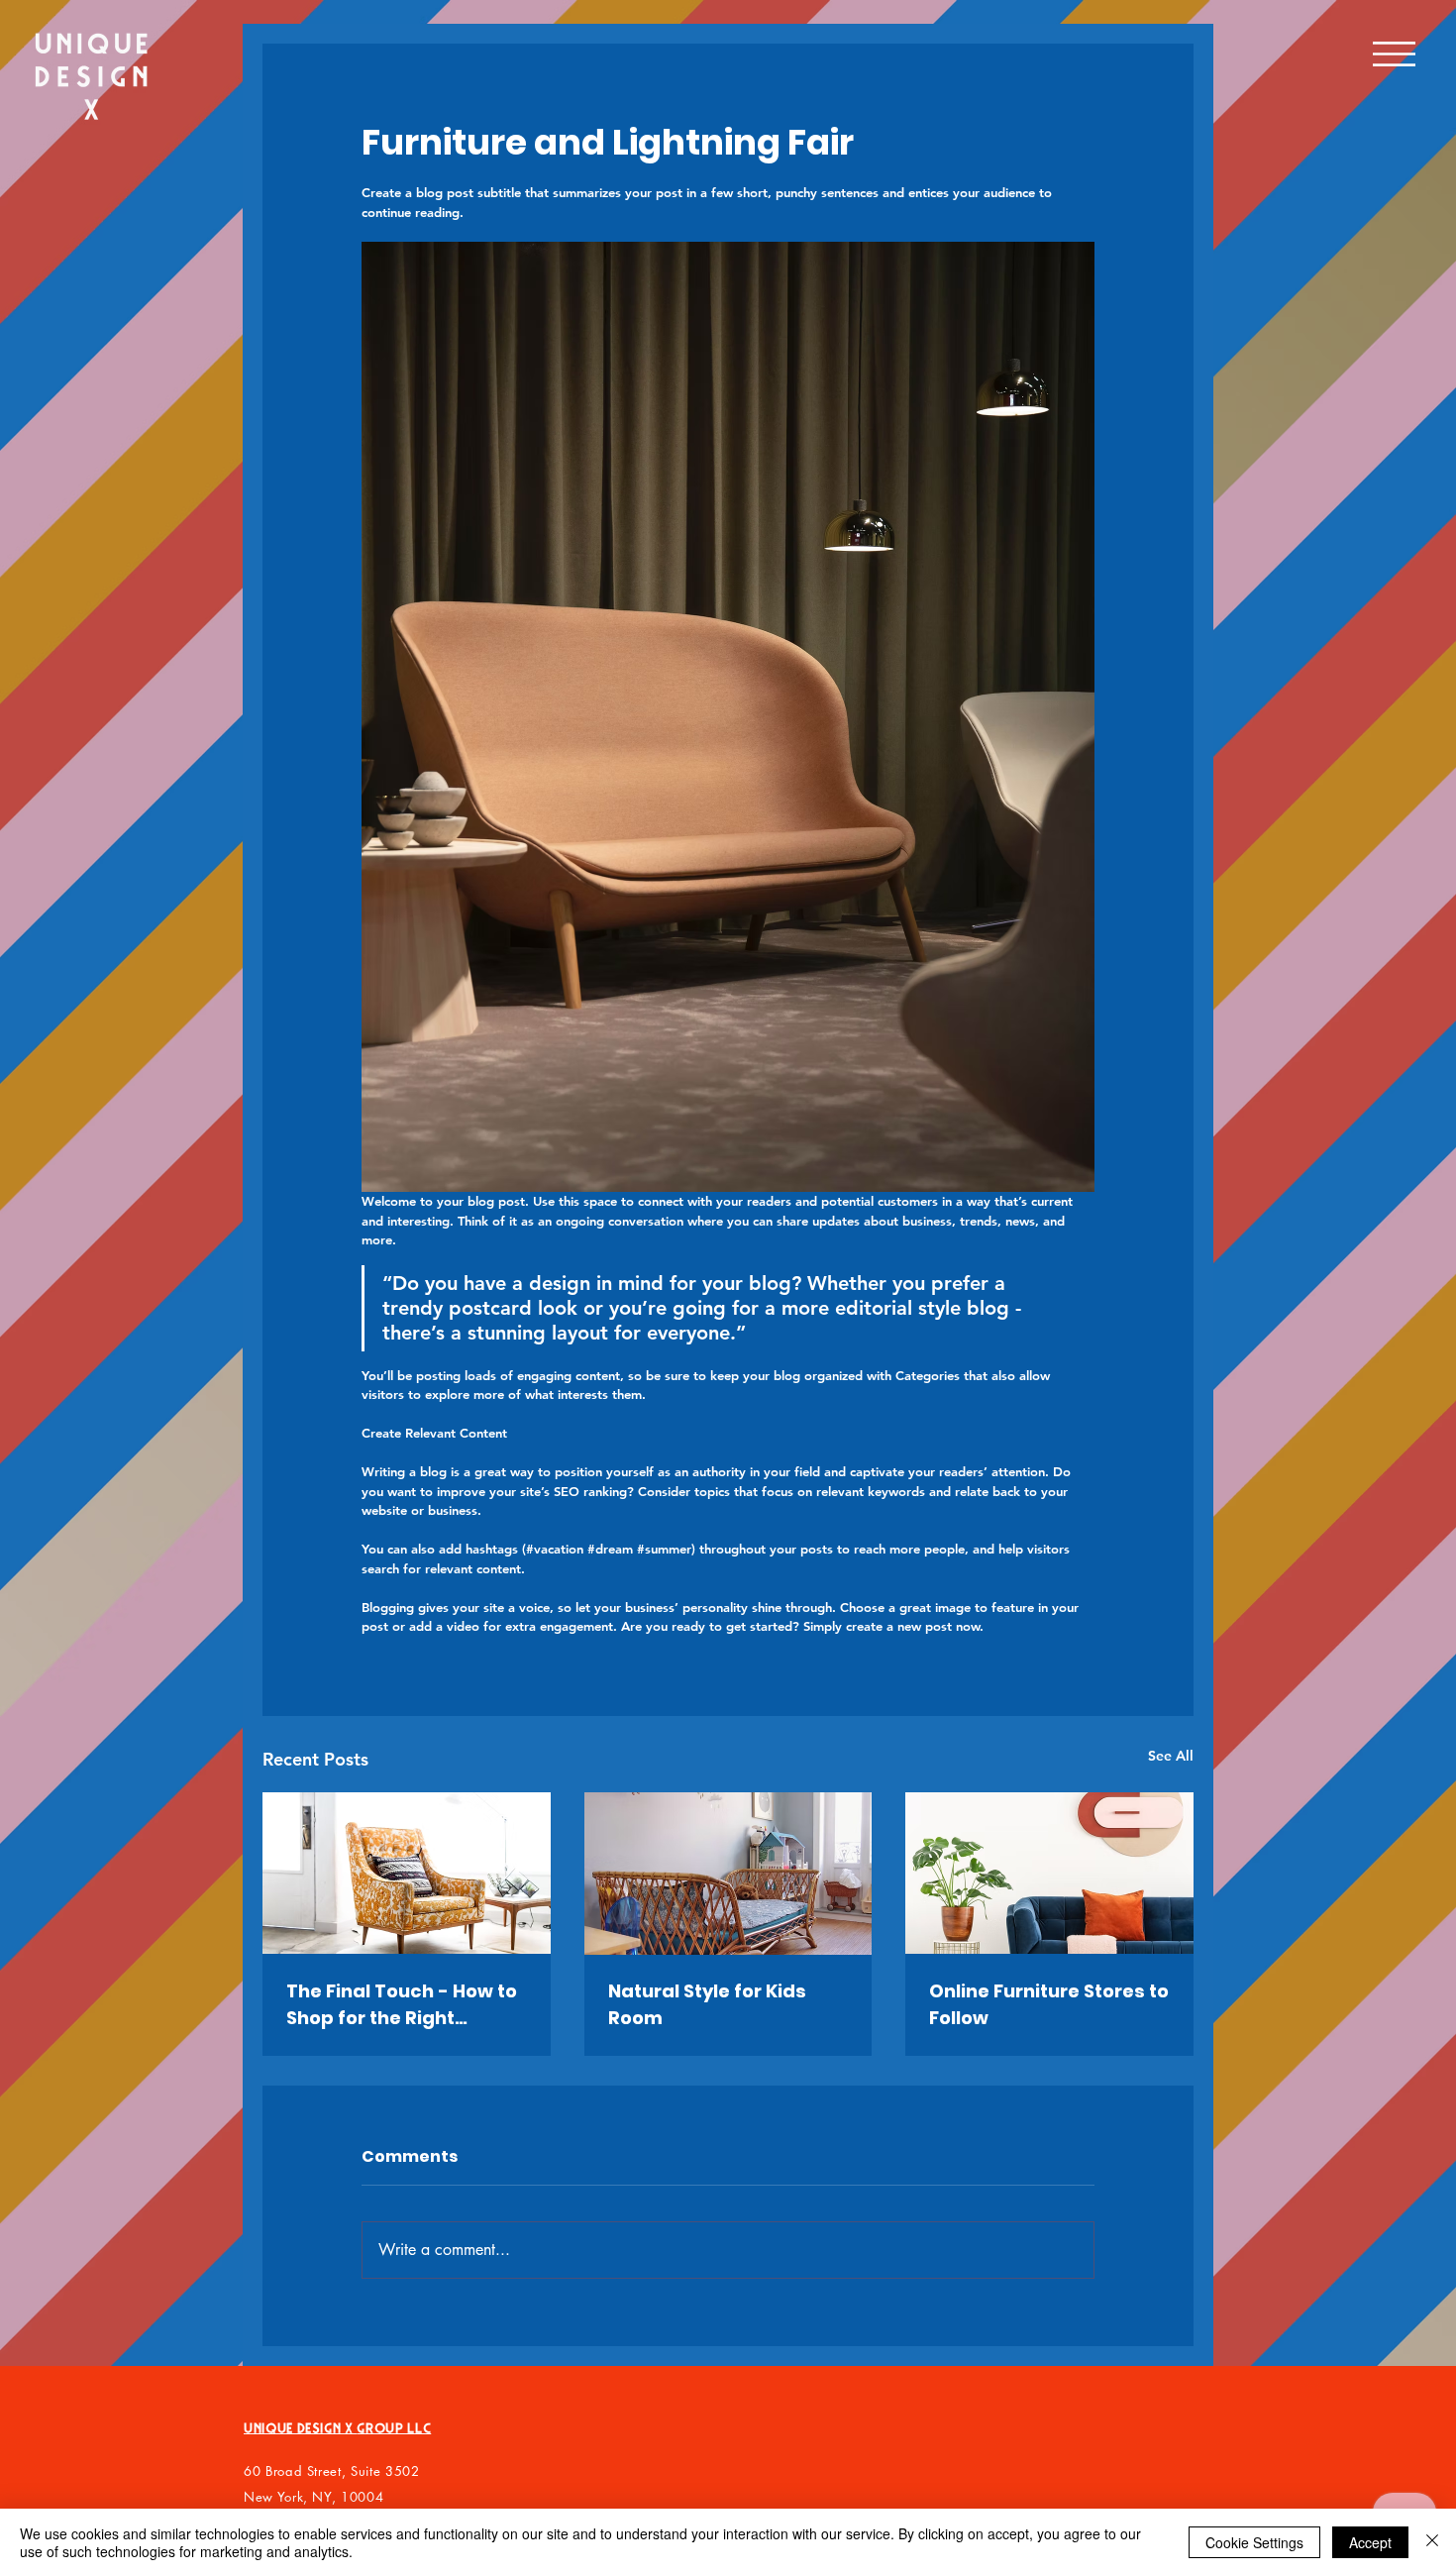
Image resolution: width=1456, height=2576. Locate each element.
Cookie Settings (1254, 2542)
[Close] (1432, 2542)
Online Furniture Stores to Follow (1049, 2004)
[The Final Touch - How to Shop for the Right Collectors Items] (407, 1873)
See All (1171, 1756)
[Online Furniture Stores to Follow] (1049, 1873)
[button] (1395, 54)
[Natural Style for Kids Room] (728, 1874)
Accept (1370, 2542)
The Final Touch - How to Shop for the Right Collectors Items (402, 2005)
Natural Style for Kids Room (707, 2004)
